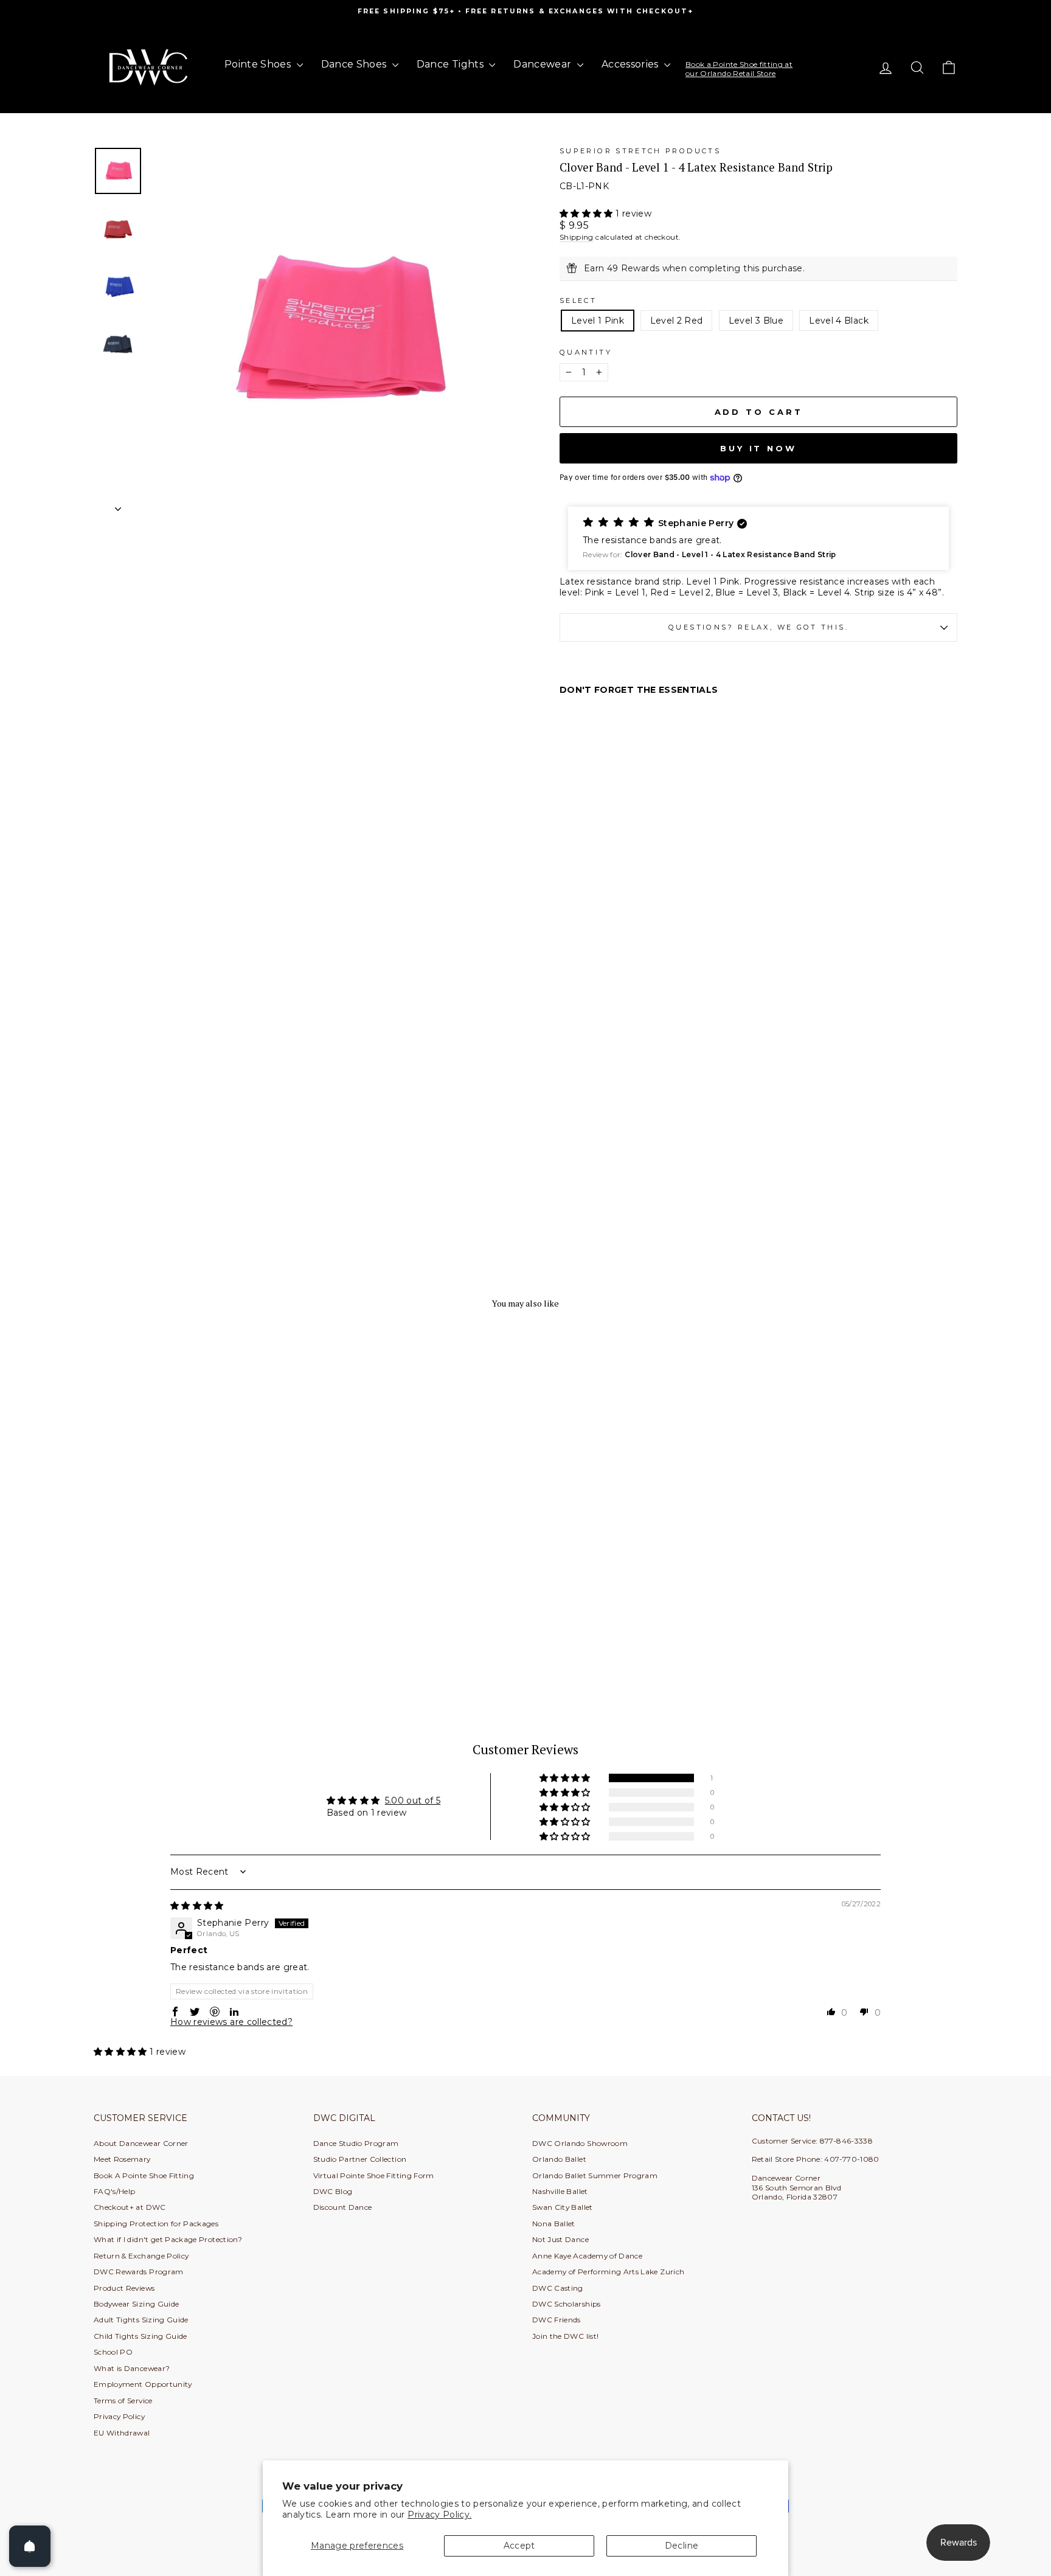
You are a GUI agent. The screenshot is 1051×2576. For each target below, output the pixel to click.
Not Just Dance (560, 2239)
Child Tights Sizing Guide (140, 2336)
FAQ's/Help (115, 2191)
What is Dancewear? (132, 2368)
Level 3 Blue (756, 321)
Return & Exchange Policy (141, 2256)
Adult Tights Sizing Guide (141, 2320)
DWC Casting (558, 2288)
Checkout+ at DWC (130, 2207)
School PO (113, 2352)
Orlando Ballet (559, 2159)
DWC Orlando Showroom (580, 2143)
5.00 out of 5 (413, 1800)
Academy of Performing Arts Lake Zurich (608, 2272)
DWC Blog (333, 2191)
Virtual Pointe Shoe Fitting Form (374, 2175)
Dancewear (544, 64)
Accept (519, 2546)
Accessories (631, 64)
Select (578, 300)
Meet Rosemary (122, 2159)
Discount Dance (343, 2207)
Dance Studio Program (356, 2143)
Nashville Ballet (560, 2191)
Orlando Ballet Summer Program (595, 2175)
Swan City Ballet (563, 2207)
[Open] (30, 2546)
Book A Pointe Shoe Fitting (144, 2175)
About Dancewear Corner (141, 2143)
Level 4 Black (839, 321)
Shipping (577, 237)
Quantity (586, 352)
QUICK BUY (197, 1624)
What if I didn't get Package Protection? (168, 2239)
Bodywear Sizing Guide (136, 2304)
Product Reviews (124, 2288)
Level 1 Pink (598, 321)
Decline (682, 2546)
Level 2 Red (677, 321)
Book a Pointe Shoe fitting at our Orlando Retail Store (739, 68)
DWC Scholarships (567, 2304)
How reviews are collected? (231, 2022)
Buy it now (758, 448)
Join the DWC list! (565, 2336)
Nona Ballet (554, 2224)
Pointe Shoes (259, 64)
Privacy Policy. (439, 2515)
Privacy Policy (119, 2416)
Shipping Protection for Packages (156, 2224)
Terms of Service (123, 2401)
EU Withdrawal (122, 2433)
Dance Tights (452, 64)
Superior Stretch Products (640, 151)
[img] (197, 1906)
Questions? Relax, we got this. (758, 627)
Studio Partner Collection (360, 2159)
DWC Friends (557, 2320)
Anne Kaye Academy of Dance (587, 2256)
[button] (588, 214)
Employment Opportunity (143, 2384)
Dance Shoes (355, 64)
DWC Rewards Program (139, 2272)
